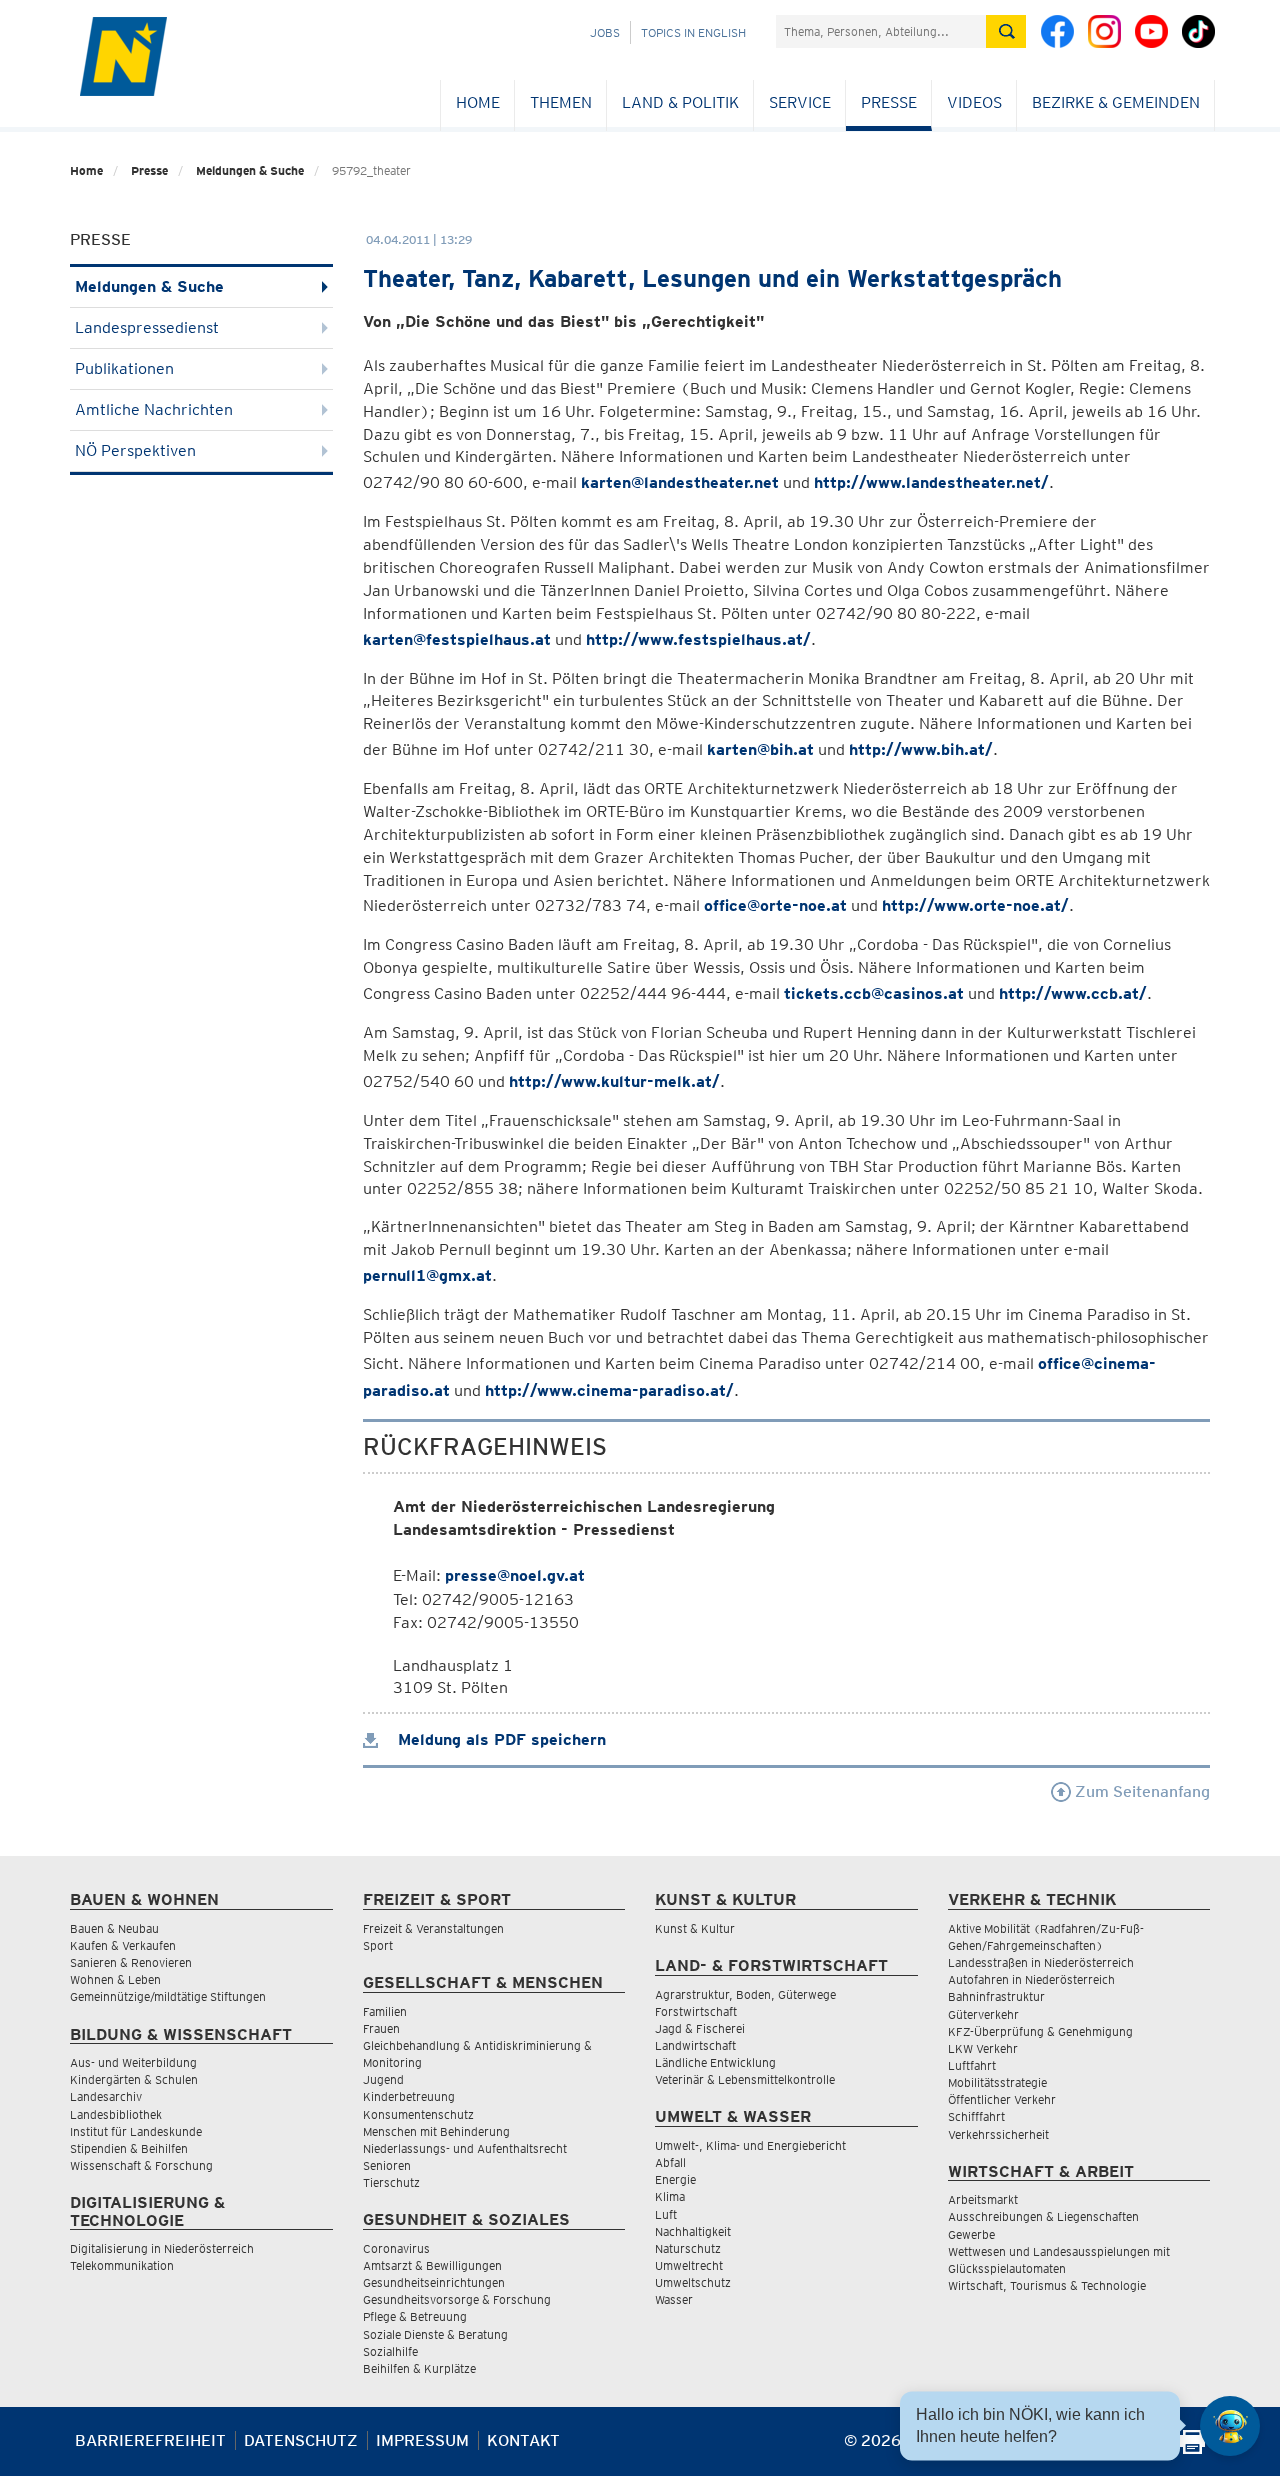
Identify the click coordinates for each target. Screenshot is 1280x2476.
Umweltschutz (693, 2282)
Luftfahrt (972, 2065)
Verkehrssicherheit (998, 2134)
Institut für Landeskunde (136, 2131)
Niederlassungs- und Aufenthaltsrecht (465, 2148)
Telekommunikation (122, 2265)
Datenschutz (301, 2440)
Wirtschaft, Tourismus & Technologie (1047, 2285)
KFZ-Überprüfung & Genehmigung (1040, 2031)
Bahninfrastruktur (996, 1996)
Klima (670, 2196)
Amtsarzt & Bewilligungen (432, 2265)
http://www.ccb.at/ (1073, 993)
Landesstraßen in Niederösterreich (1041, 1962)
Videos (974, 102)
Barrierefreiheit (150, 2440)
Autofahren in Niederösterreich (1031, 1979)
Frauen (381, 2028)
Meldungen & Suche (250, 170)
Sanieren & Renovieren (131, 1962)
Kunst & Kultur (695, 1928)
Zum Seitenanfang (1140, 1791)
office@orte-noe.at (775, 905)
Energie (675, 2179)
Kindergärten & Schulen (134, 2079)
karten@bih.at (760, 749)
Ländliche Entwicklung (715, 2062)
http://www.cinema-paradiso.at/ (609, 1390)
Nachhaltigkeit (693, 2231)
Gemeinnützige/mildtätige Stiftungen (168, 1996)
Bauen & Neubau (114, 1928)
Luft (666, 2214)
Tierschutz (391, 2182)
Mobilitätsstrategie (997, 2082)
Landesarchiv (106, 2096)
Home (478, 102)
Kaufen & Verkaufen (123, 1945)
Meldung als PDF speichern (499, 1739)
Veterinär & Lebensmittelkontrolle (745, 2079)
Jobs (605, 32)
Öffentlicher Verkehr (1002, 2099)
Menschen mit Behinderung (436, 2131)
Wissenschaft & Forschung (141, 2165)
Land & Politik (680, 102)
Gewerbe (971, 2234)
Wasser (674, 2299)
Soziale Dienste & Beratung (435, 2334)
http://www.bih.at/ (921, 749)
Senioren (387, 2165)
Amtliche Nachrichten (154, 409)
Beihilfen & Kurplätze (419, 2368)
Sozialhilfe (390, 2351)
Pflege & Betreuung (415, 2316)
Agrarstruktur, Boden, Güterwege (745, 1994)
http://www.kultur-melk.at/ (614, 1081)
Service (800, 102)
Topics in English (693, 32)
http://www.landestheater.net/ (931, 482)
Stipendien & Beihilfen (129, 2148)
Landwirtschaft (695, 2045)
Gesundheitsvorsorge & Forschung (457, 2299)
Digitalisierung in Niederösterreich (162, 2248)
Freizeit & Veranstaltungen (433, 1928)
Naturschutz (688, 2248)
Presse (889, 102)
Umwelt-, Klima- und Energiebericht (750, 2145)
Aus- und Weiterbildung (133, 2062)
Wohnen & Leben (115, 1979)
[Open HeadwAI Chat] (1230, 2426)
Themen (561, 102)
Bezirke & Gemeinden (1116, 102)
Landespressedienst (147, 327)
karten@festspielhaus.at (457, 639)
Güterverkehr (983, 2014)
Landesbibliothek (116, 2114)
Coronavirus (396, 2248)
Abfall (670, 2162)
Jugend (383, 2079)
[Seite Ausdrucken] (1192, 2448)
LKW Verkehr (983, 2048)
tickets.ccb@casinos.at (874, 993)
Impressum (422, 2440)
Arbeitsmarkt (983, 2199)
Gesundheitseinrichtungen (434, 2282)
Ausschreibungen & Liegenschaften (1043, 2216)
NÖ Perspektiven (135, 450)
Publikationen (124, 368)
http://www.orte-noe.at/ (975, 905)
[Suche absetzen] (1006, 31)
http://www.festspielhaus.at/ (698, 639)
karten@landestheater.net (680, 482)
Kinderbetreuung (409, 2096)
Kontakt (523, 2440)
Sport (378, 1945)
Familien (385, 2011)
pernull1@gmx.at (427, 1275)
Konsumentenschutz (418, 2114)
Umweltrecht (689, 2265)
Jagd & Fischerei (700, 2028)
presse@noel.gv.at (515, 1575)
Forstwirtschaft (696, 2011)
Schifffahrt (976, 2116)
